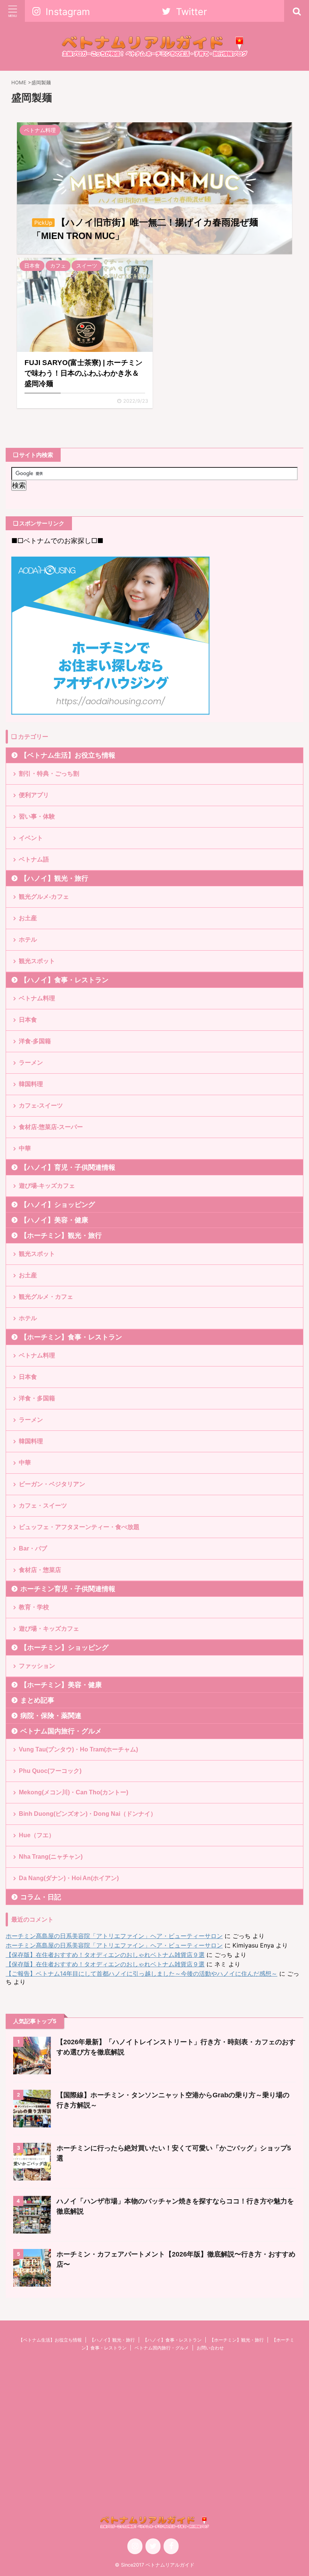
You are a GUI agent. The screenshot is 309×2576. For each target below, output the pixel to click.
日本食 (28, 1020)
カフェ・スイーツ (43, 1506)
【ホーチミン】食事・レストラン (71, 1337)
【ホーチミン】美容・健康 (61, 1685)
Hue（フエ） (37, 1835)
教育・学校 (34, 1607)
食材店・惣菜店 (40, 1570)
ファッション (37, 1666)
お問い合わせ (210, 2348)
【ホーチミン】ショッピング (64, 1648)
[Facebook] (171, 2546)
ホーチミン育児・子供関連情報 (68, 1589)
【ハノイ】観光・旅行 (54, 878)
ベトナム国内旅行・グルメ (61, 1731)
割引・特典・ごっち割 (49, 774)
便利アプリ (34, 795)
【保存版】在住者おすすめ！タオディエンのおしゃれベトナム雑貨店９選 (105, 1955)
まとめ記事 (37, 1700)
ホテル (28, 940)
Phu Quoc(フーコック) (50, 1771)
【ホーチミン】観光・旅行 (61, 1236)
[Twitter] (153, 2546)
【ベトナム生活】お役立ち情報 (68, 755)
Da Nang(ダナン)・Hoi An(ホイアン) (69, 1878)
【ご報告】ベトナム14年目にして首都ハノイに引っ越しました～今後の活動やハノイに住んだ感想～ (141, 1973)
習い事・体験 (37, 816)
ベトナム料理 (37, 998)
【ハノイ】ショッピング (58, 1205)
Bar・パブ (33, 1548)
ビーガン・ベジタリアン (52, 1484)
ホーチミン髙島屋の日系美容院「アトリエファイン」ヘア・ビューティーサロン (114, 1936)
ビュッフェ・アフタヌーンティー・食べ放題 (79, 1527)
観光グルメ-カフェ (44, 897)
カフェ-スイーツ (41, 1105)
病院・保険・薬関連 (51, 1716)
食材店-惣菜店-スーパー (51, 1127)
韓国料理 (31, 1084)
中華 (25, 1148)
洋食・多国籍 (37, 1398)
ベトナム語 (34, 859)
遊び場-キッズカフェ (47, 1186)
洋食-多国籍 (35, 1041)
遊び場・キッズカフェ (49, 1629)
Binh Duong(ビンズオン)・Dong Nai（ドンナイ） (88, 1814)
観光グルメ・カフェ (46, 1297)
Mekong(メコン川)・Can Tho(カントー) (73, 1792)
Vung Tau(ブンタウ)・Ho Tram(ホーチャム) (78, 1749)
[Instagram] (135, 2546)
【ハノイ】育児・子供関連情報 (68, 1167)
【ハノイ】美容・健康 (54, 1220)
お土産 (28, 918)
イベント (31, 838)
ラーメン (31, 1063)
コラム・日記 (41, 1897)
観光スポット (37, 961)
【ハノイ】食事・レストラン (64, 980)
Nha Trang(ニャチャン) (51, 1857)
